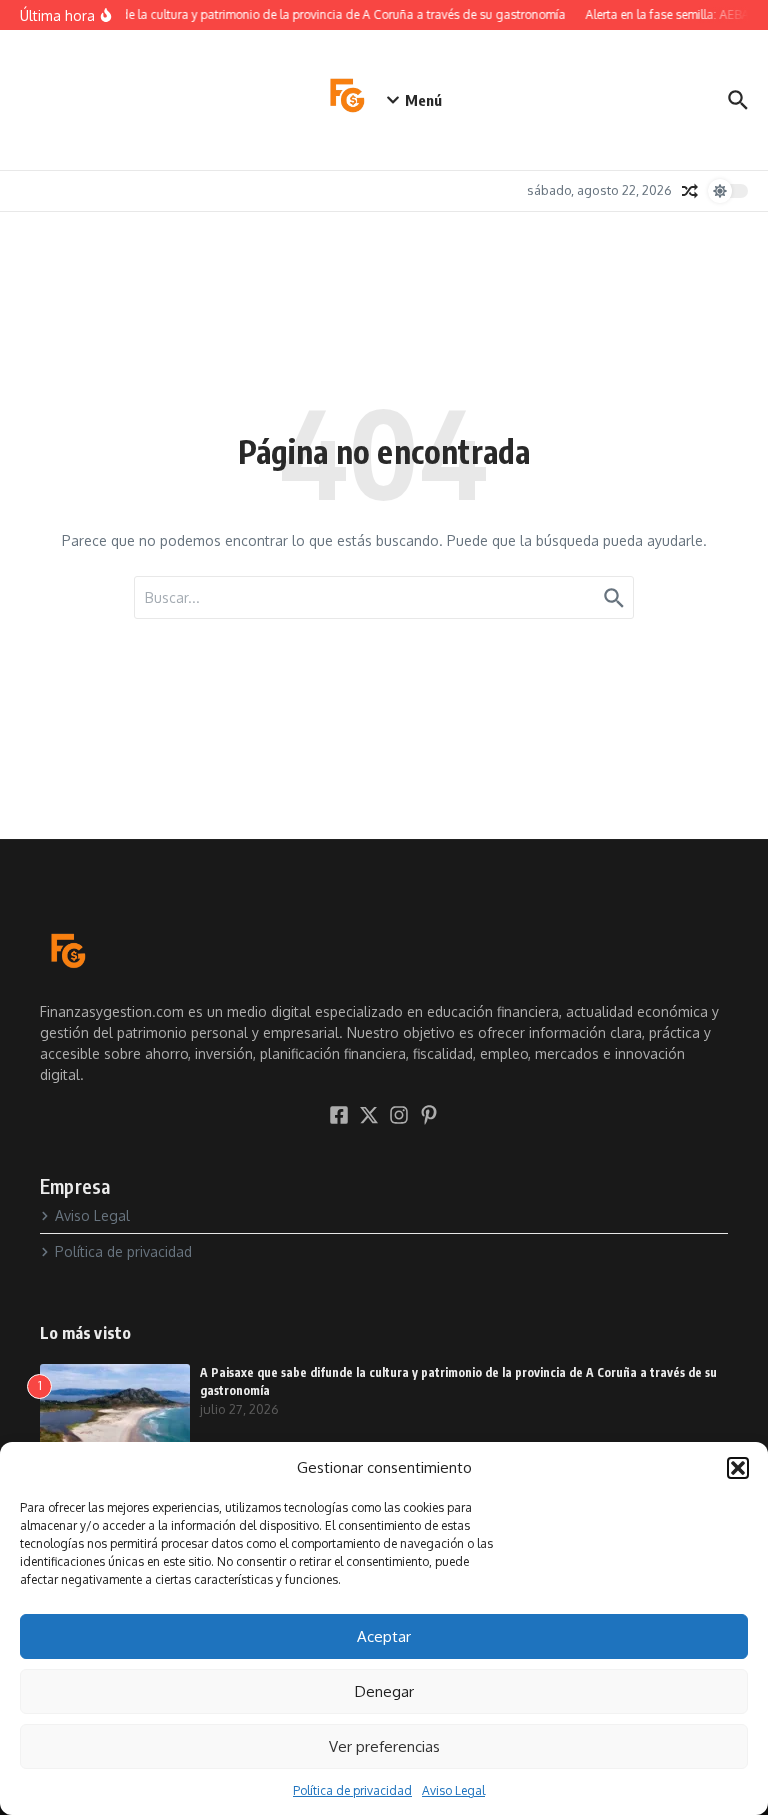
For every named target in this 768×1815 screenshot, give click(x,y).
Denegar (384, 1691)
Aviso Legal (453, 1790)
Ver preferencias (384, 1746)
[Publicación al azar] (690, 191)
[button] (738, 1468)
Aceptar (384, 1636)
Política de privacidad (352, 1790)
